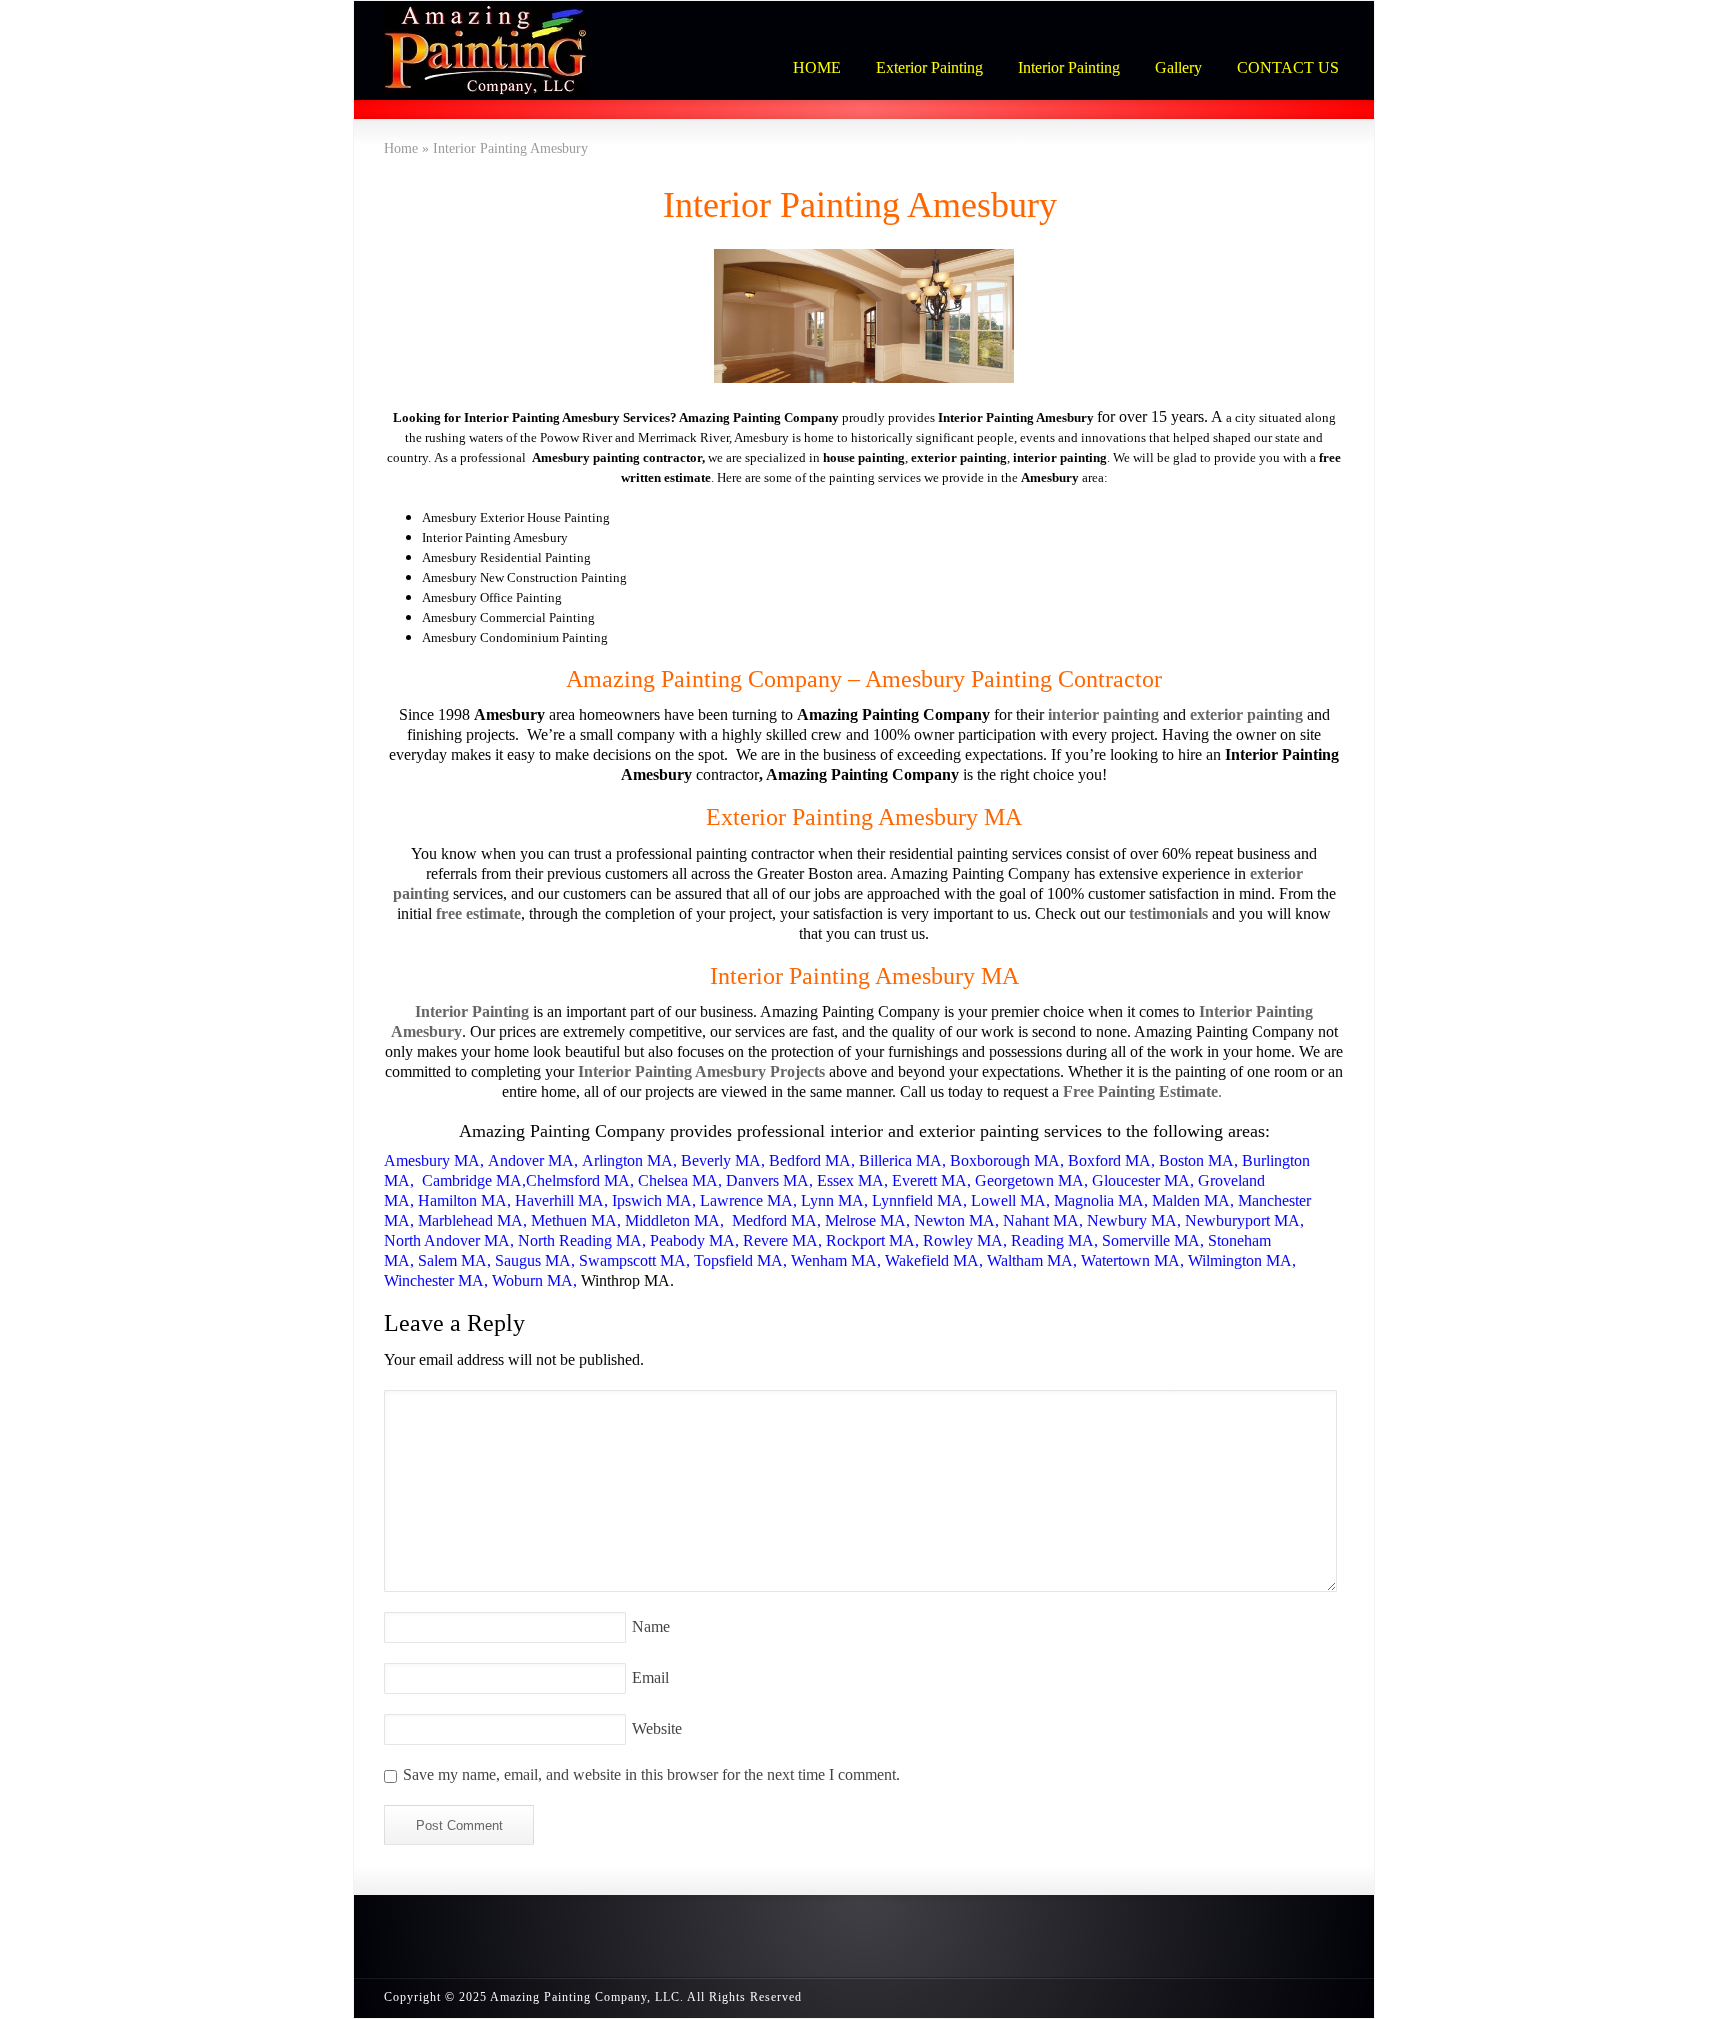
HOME (817, 67)
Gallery (1178, 67)
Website (657, 1728)
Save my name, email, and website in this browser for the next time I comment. (651, 1774)
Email (650, 1677)
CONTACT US (1288, 67)
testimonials (1168, 913)
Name (651, 1626)
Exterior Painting (929, 67)
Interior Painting (1069, 67)
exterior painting (1246, 714)
